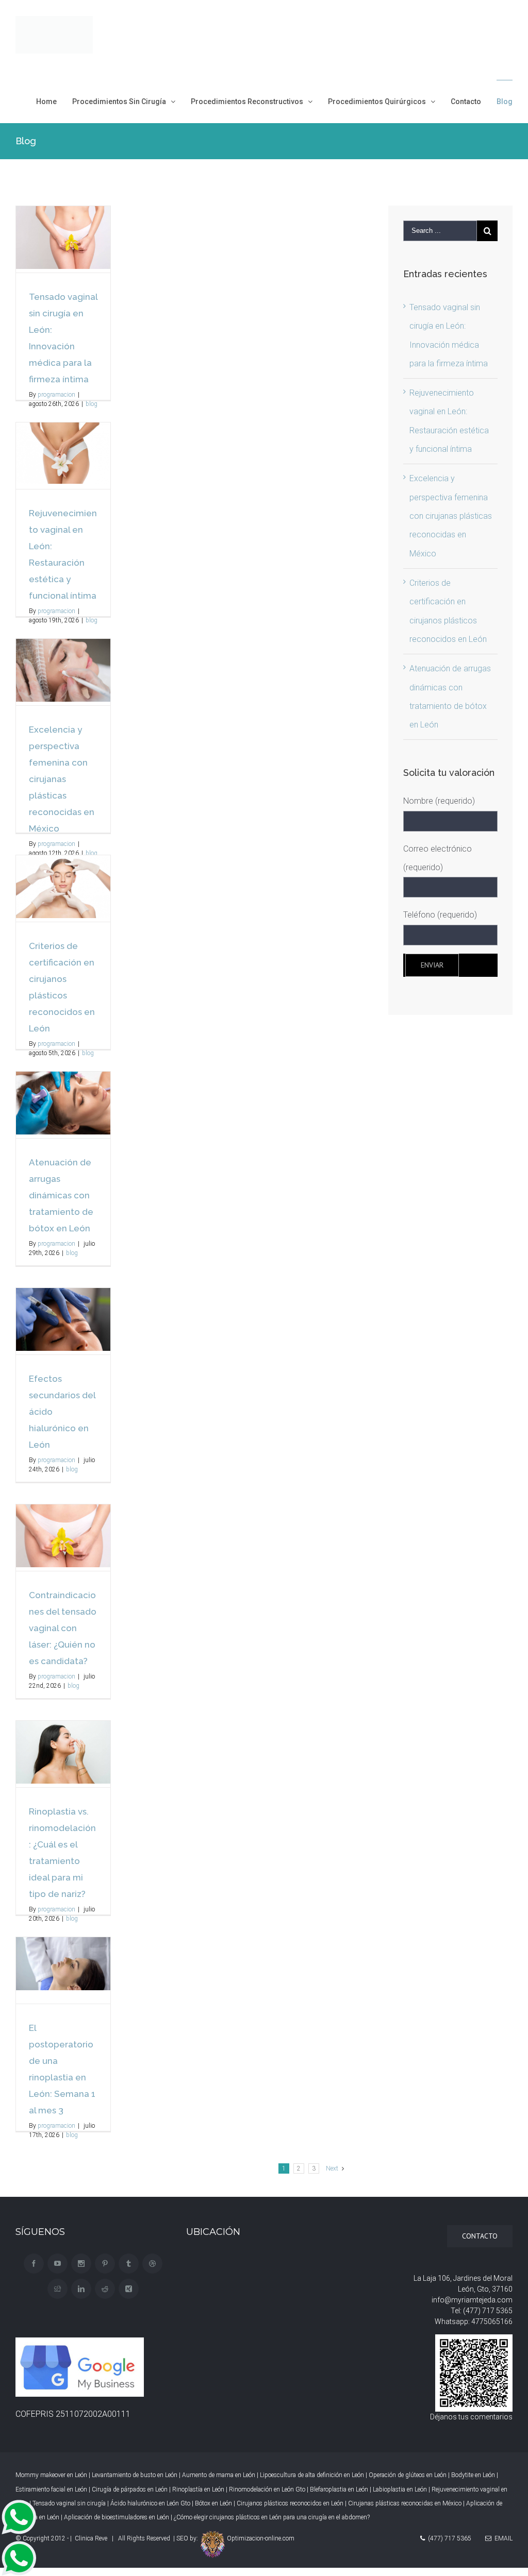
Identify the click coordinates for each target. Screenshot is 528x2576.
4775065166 (492, 2321)
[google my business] (81, 2346)
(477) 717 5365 (488, 2311)
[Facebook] (34, 2264)
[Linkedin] (81, 2289)
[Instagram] (81, 2264)
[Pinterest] (105, 2264)
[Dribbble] (152, 2264)
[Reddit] (105, 2289)
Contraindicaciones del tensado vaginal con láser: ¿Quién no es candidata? (63, 1628)
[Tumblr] (129, 2264)
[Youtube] (57, 2264)
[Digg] (57, 2289)
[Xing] (129, 2289)
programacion (56, 395)
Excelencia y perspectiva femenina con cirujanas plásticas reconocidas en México (62, 779)
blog (92, 404)
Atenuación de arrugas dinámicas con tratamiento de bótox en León (61, 1195)
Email (502, 2538)
